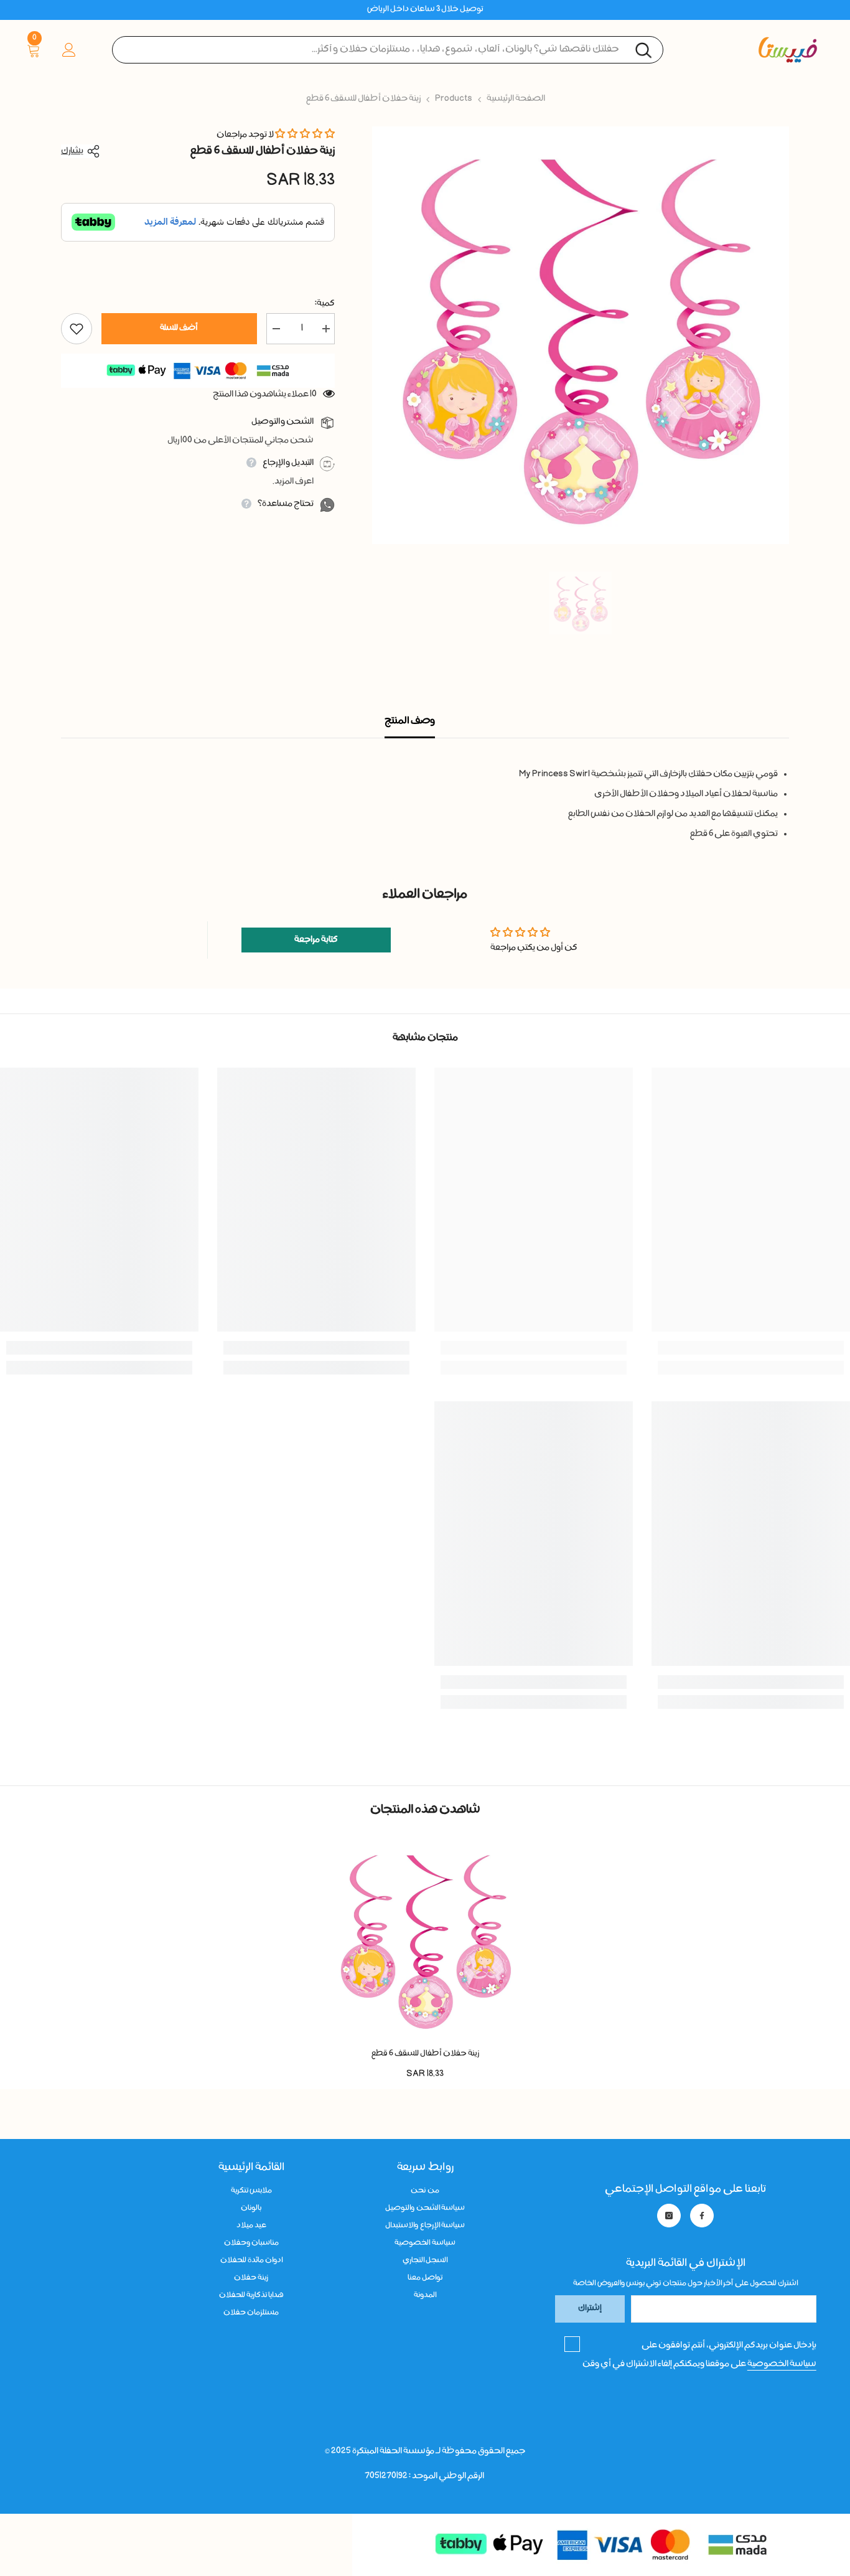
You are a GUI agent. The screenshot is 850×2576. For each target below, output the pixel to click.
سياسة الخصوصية (782, 2364)
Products (454, 99)
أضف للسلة (179, 328)
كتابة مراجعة (316, 940)
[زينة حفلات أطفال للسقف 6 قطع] (425, 1939)
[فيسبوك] (702, 2216)
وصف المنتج (410, 722)
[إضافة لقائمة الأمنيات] (77, 329)
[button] (305, 135)
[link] (751, 1348)
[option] (580, 335)
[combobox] (388, 50)
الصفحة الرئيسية (516, 99)
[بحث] (388, 50)
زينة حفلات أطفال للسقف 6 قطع (425, 2054)
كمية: (325, 304)
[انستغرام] (669, 2216)
